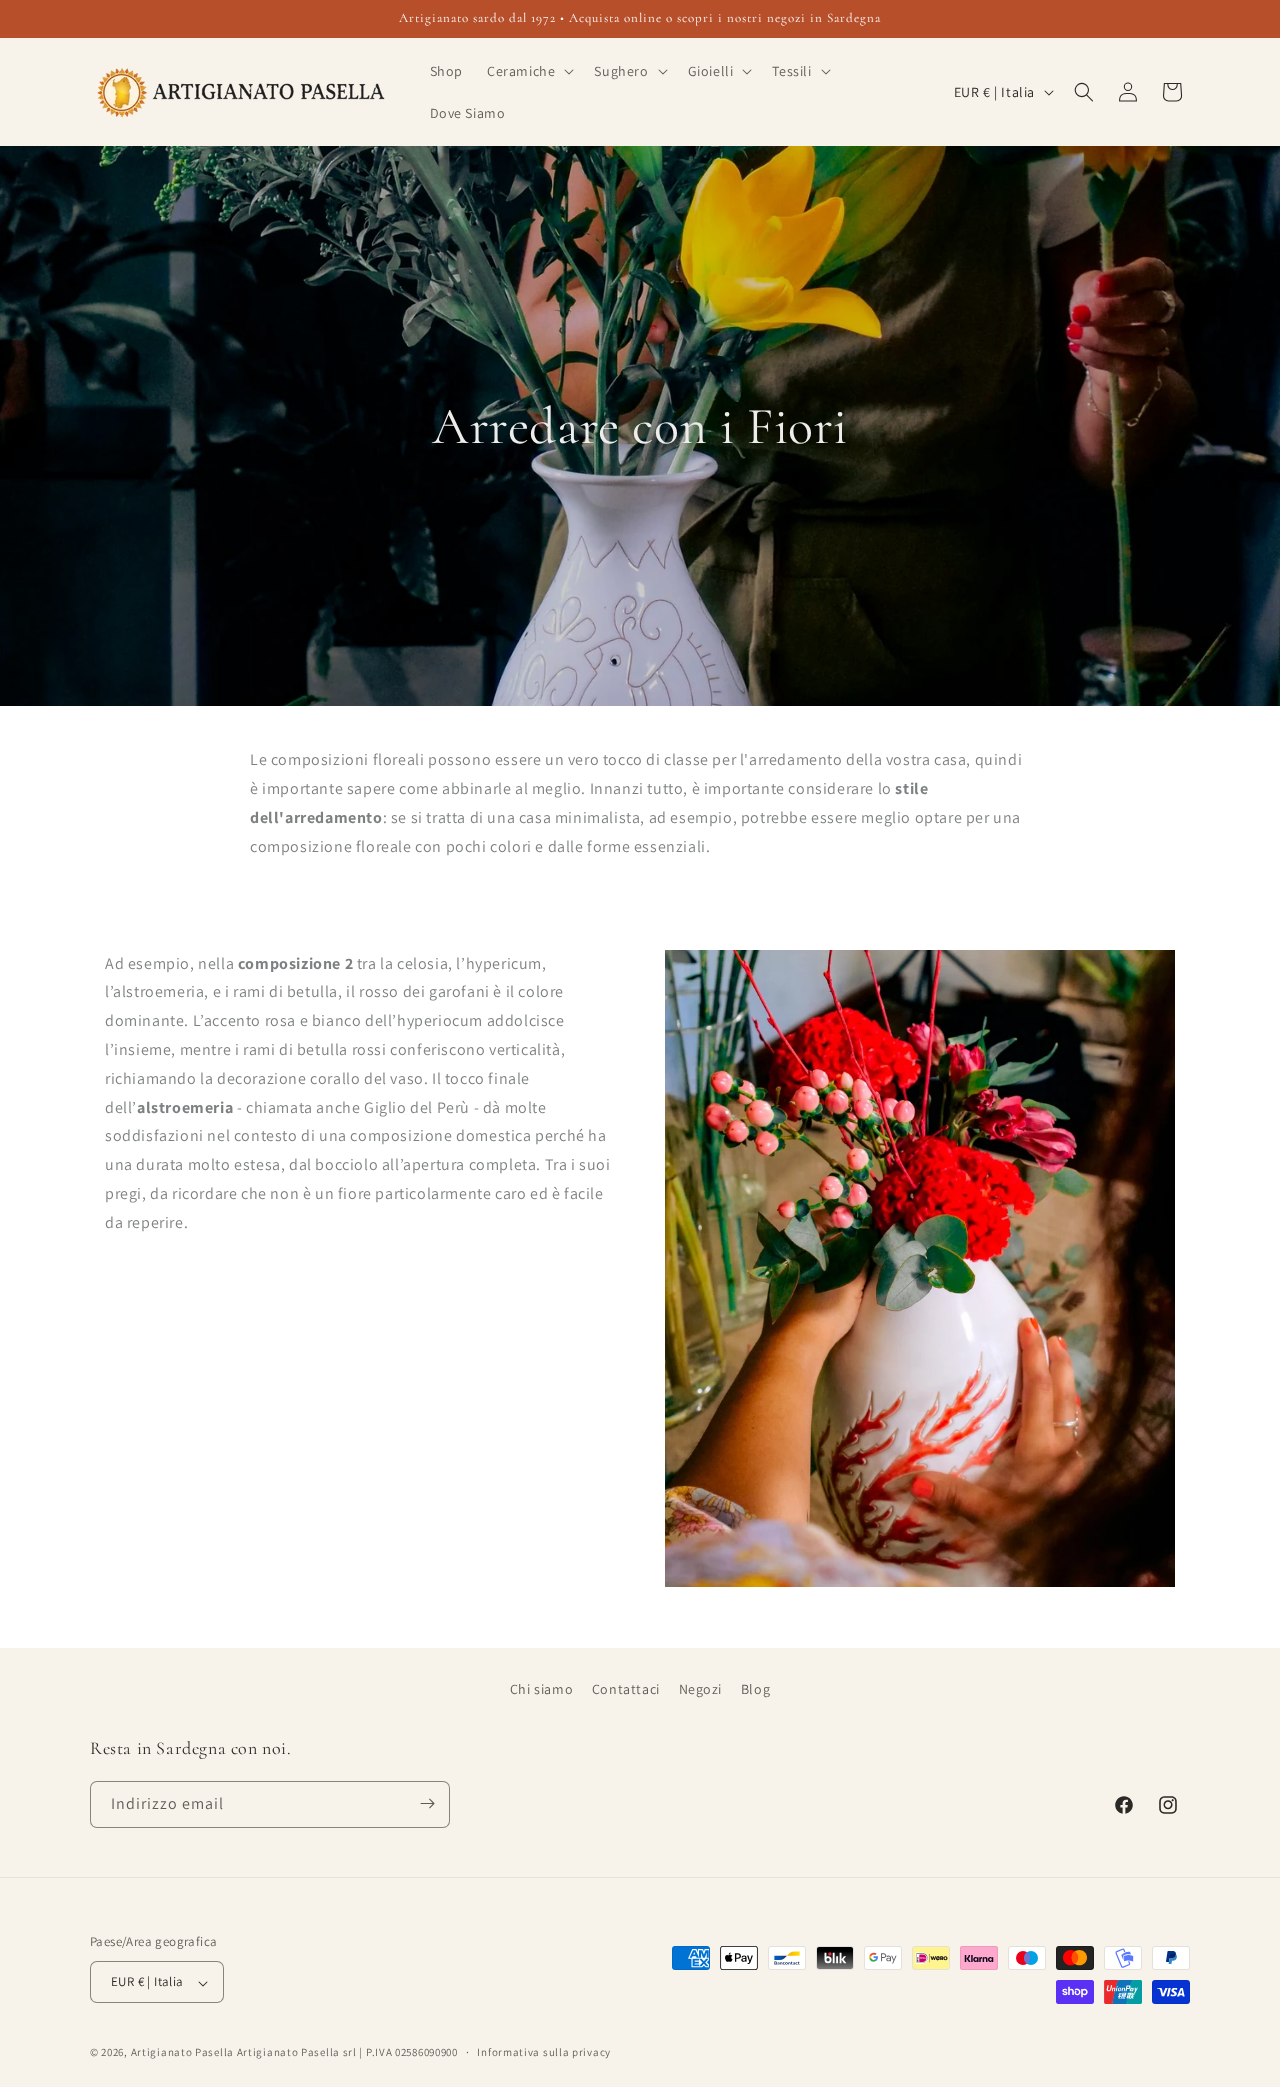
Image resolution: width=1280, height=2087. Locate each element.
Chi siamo (541, 1689)
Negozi (701, 1689)
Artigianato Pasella (182, 2053)
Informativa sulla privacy (544, 2052)
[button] (528, 71)
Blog (755, 1689)
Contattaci (626, 1689)
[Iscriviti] (427, 1803)
